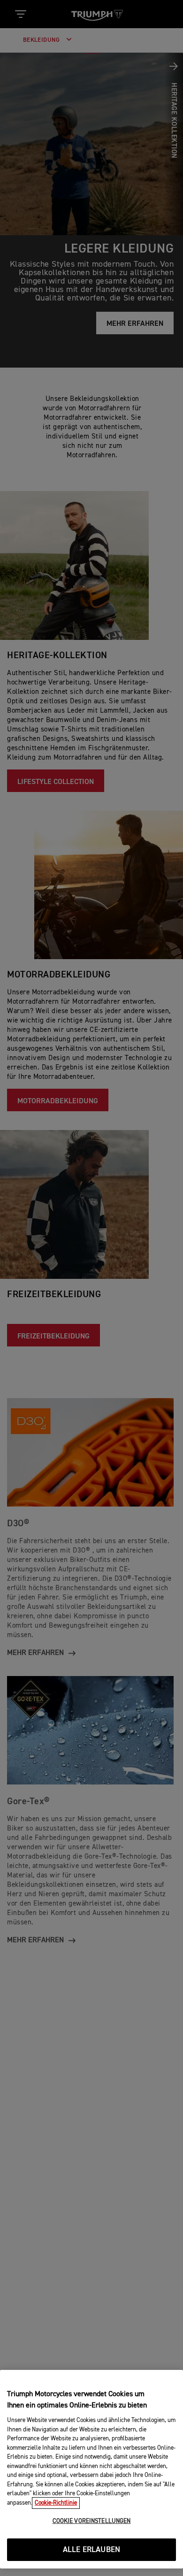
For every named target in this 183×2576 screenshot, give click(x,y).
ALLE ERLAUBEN (91, 2550)
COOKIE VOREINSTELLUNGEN (92, 2521)
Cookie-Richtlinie (56, 2503)
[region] (91, 2469)
